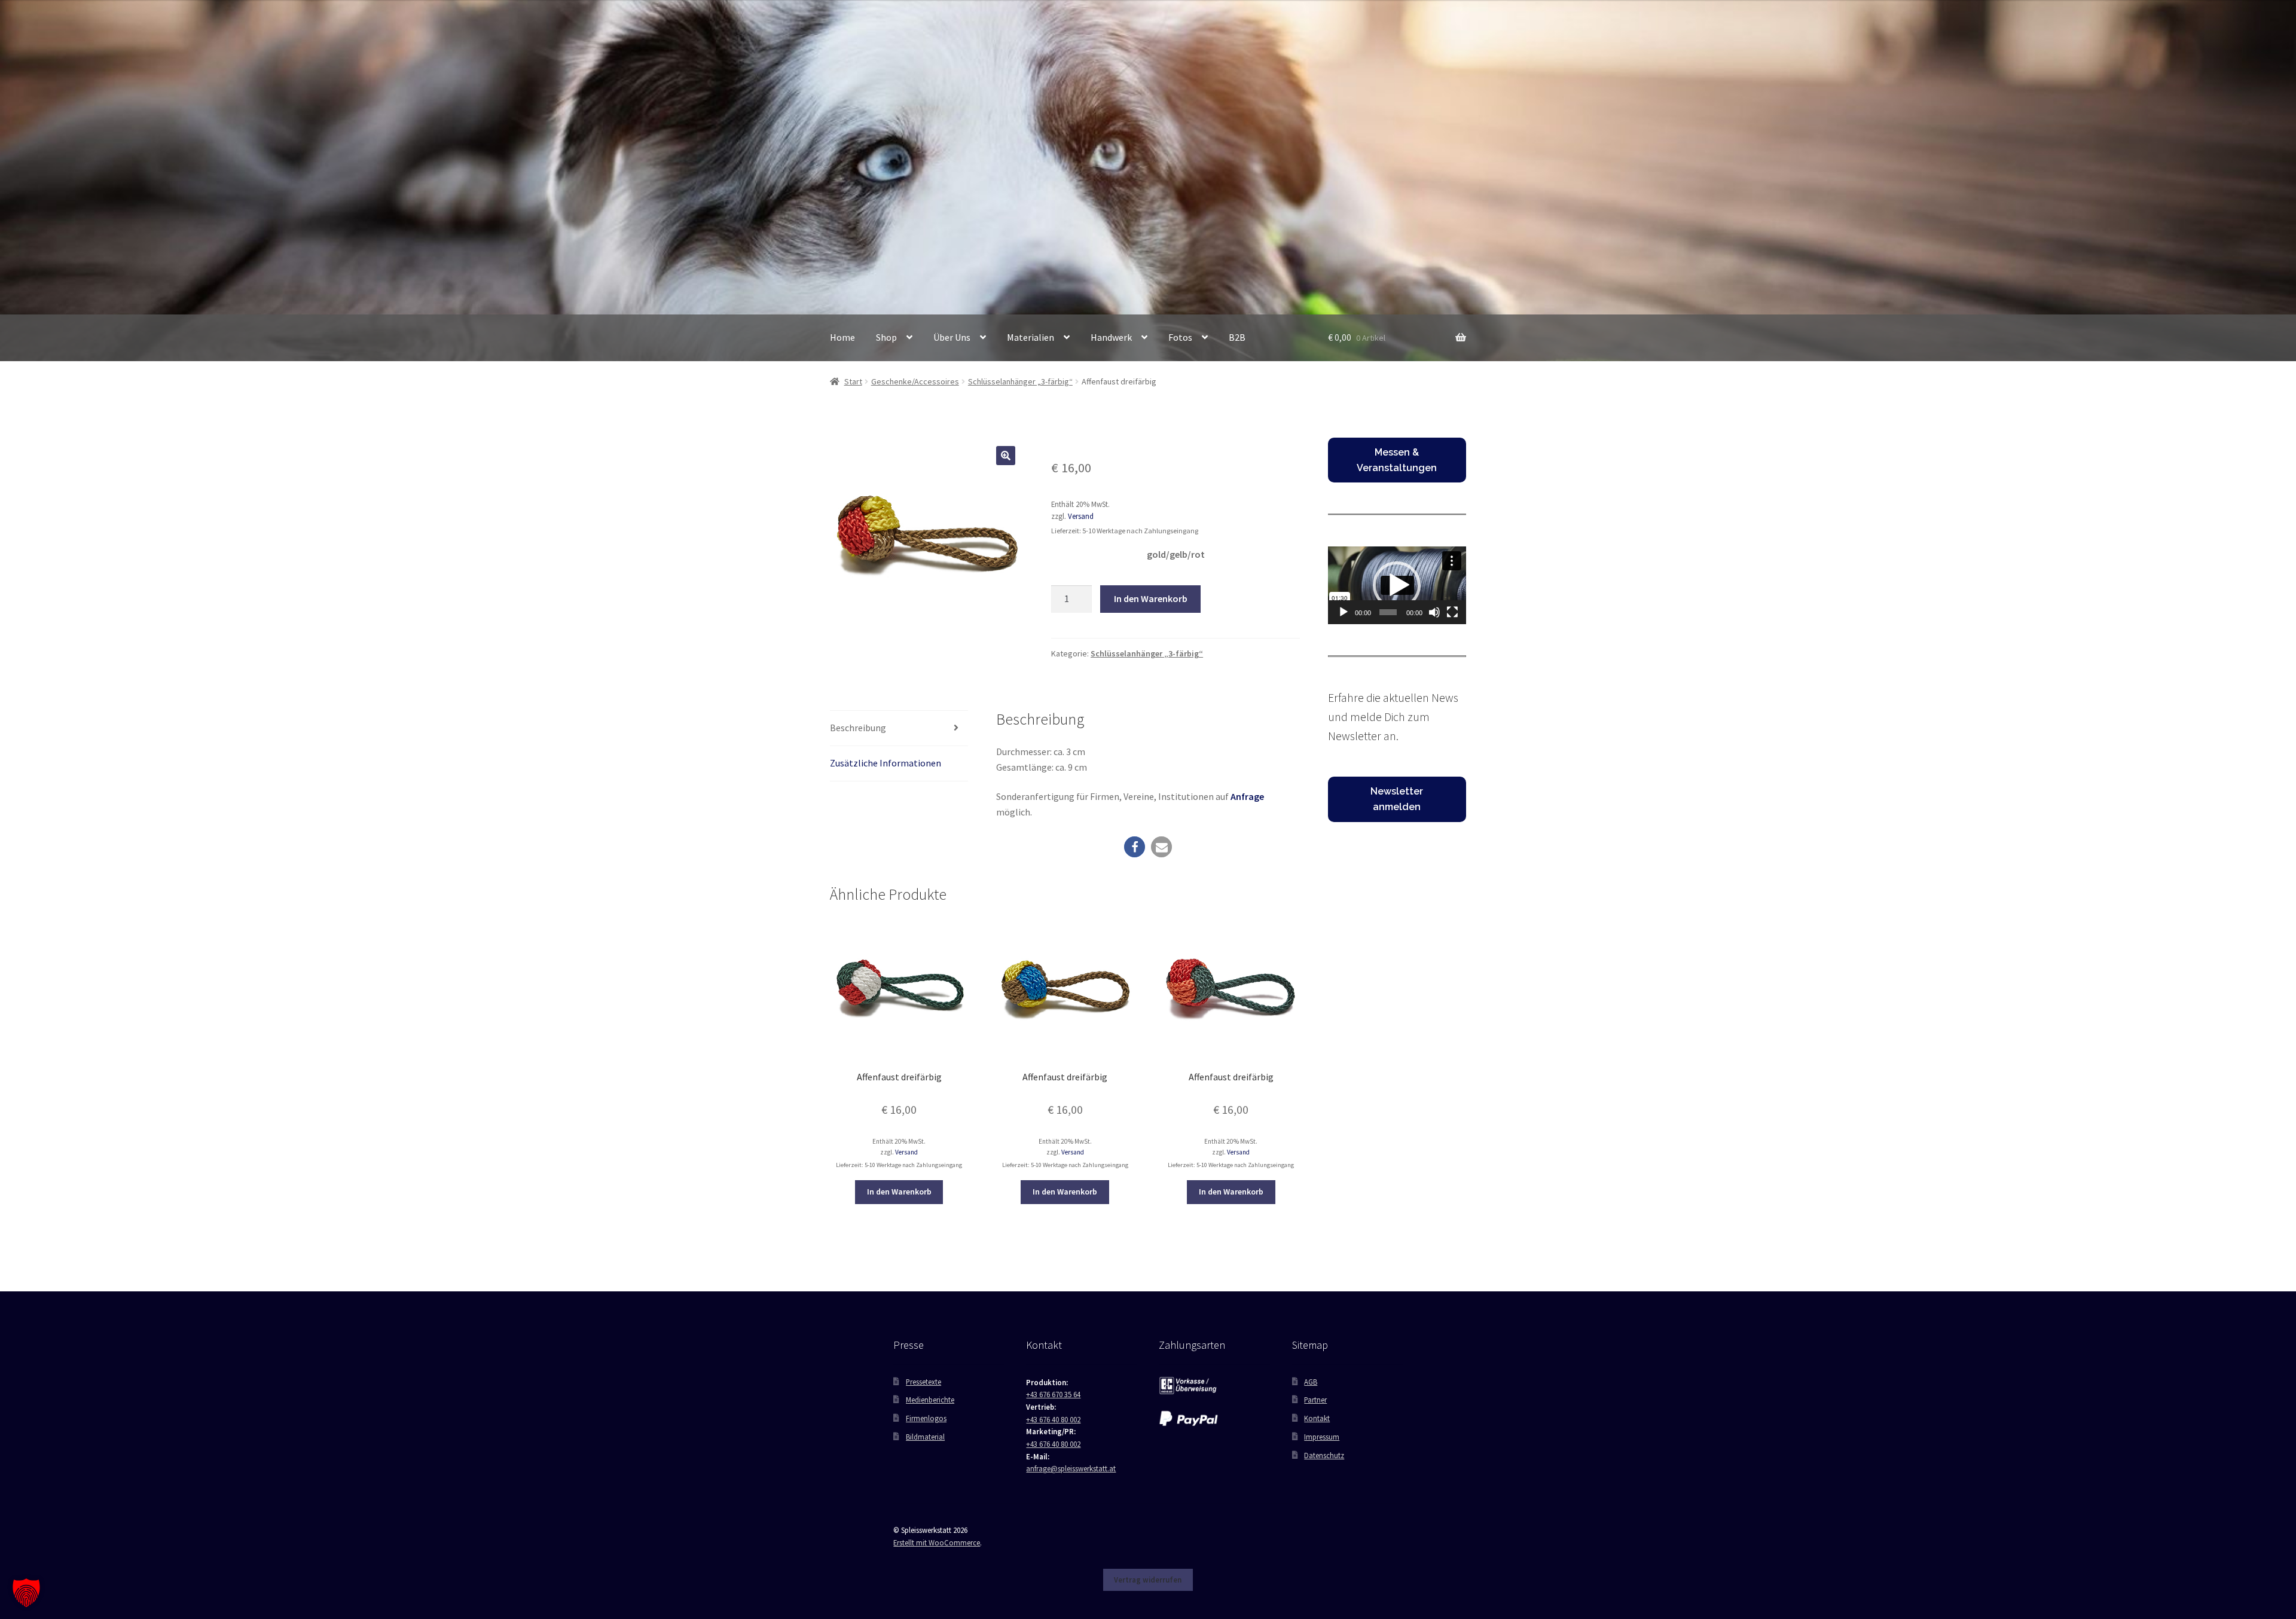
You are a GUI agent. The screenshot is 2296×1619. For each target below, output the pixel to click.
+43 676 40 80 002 (1053, 1419)
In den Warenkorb (1151, 598)
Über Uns (952, 337)
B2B (1237, 337)
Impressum (1322, 1437)
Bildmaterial (925, 1437)
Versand (1081, 516)
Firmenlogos (926, 1418)
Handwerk (1111, 337)
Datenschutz (1324, 1455)
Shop (886, 337)
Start (853, 381)
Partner (1315, 1400)
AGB (1311, 1382)
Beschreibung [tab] (858, 728)
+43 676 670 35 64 (1053, 1394)
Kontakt (1317, 1418)
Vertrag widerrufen (1148, 1580)
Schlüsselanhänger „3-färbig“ (1020, 381)
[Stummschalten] (1434, 612)
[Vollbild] (1452, 612)
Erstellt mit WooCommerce (937, 1542)
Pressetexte (923, 1382)
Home (842, 337)
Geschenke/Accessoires (915, 381)
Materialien (1031, 337)
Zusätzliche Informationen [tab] (886, 763)
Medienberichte (930, 1400)
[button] (1006, 456)
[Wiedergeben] (1344, 612)
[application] (1397, 585)
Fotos (1180, 337)
